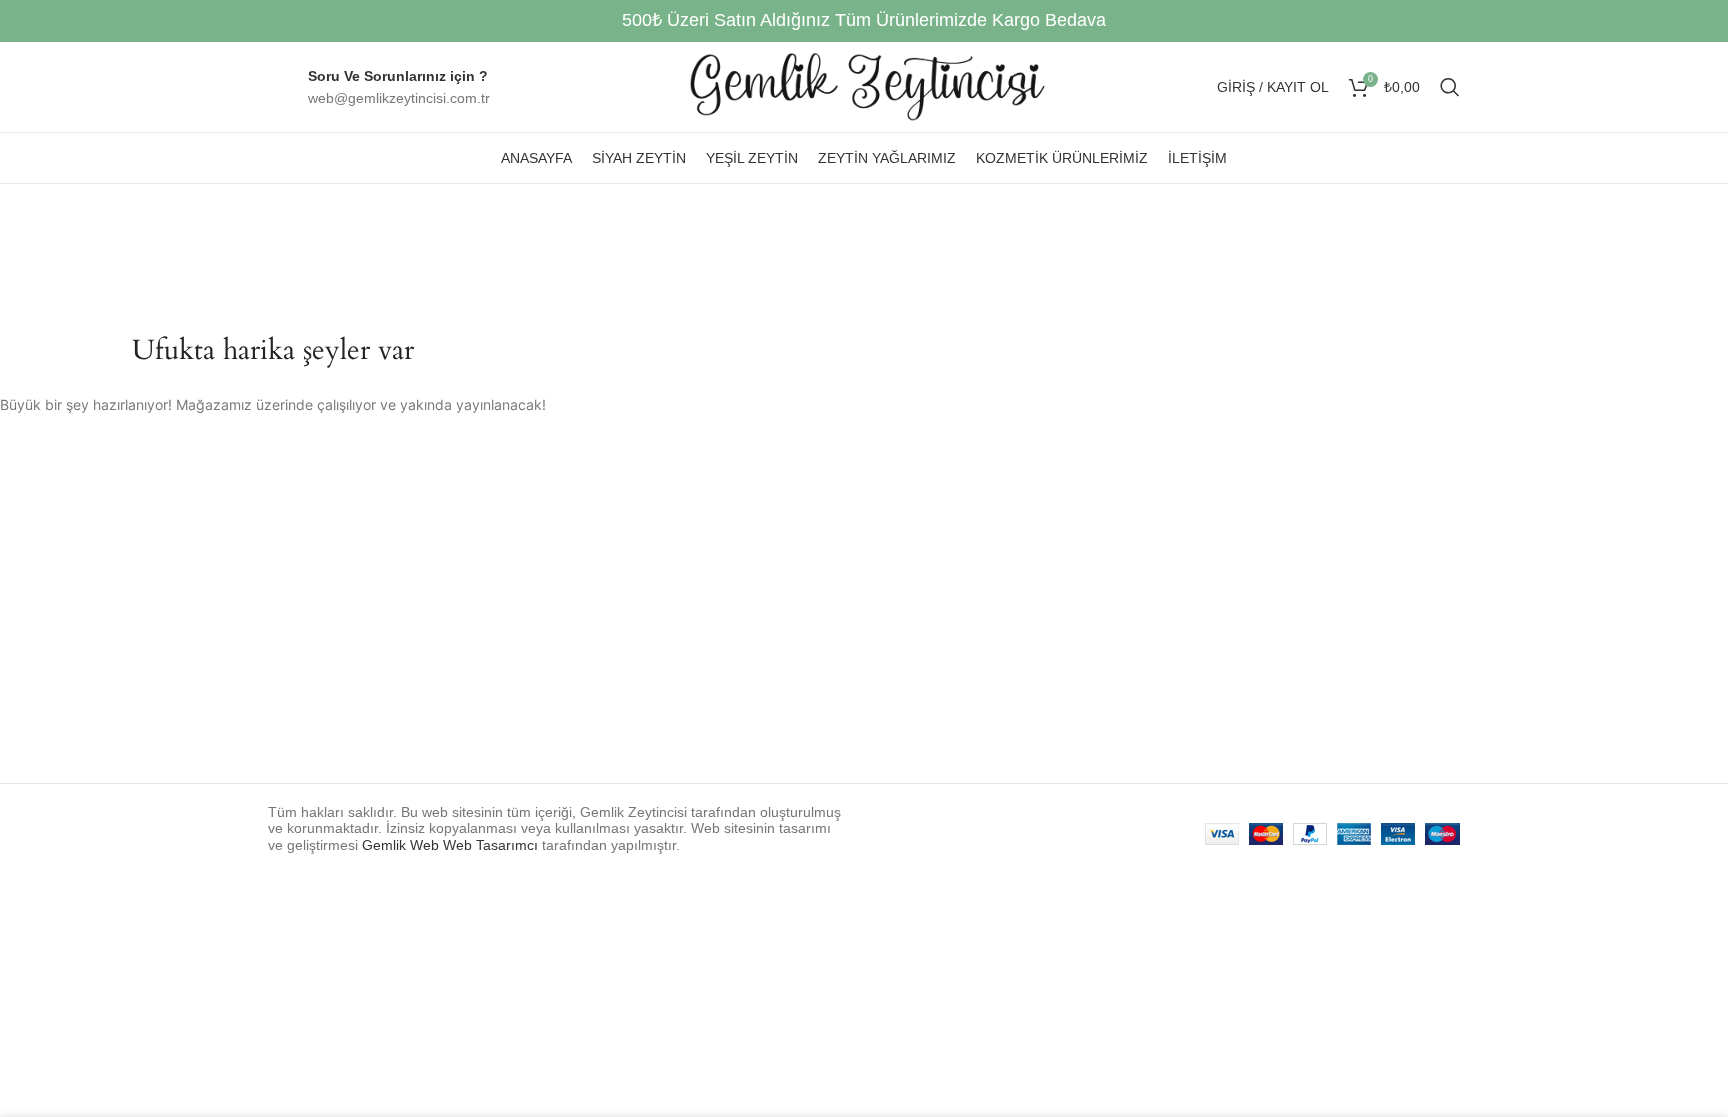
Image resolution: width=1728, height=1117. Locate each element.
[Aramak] (1450, 87)
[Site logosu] (864, 86)
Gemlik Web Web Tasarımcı (450, 845)
